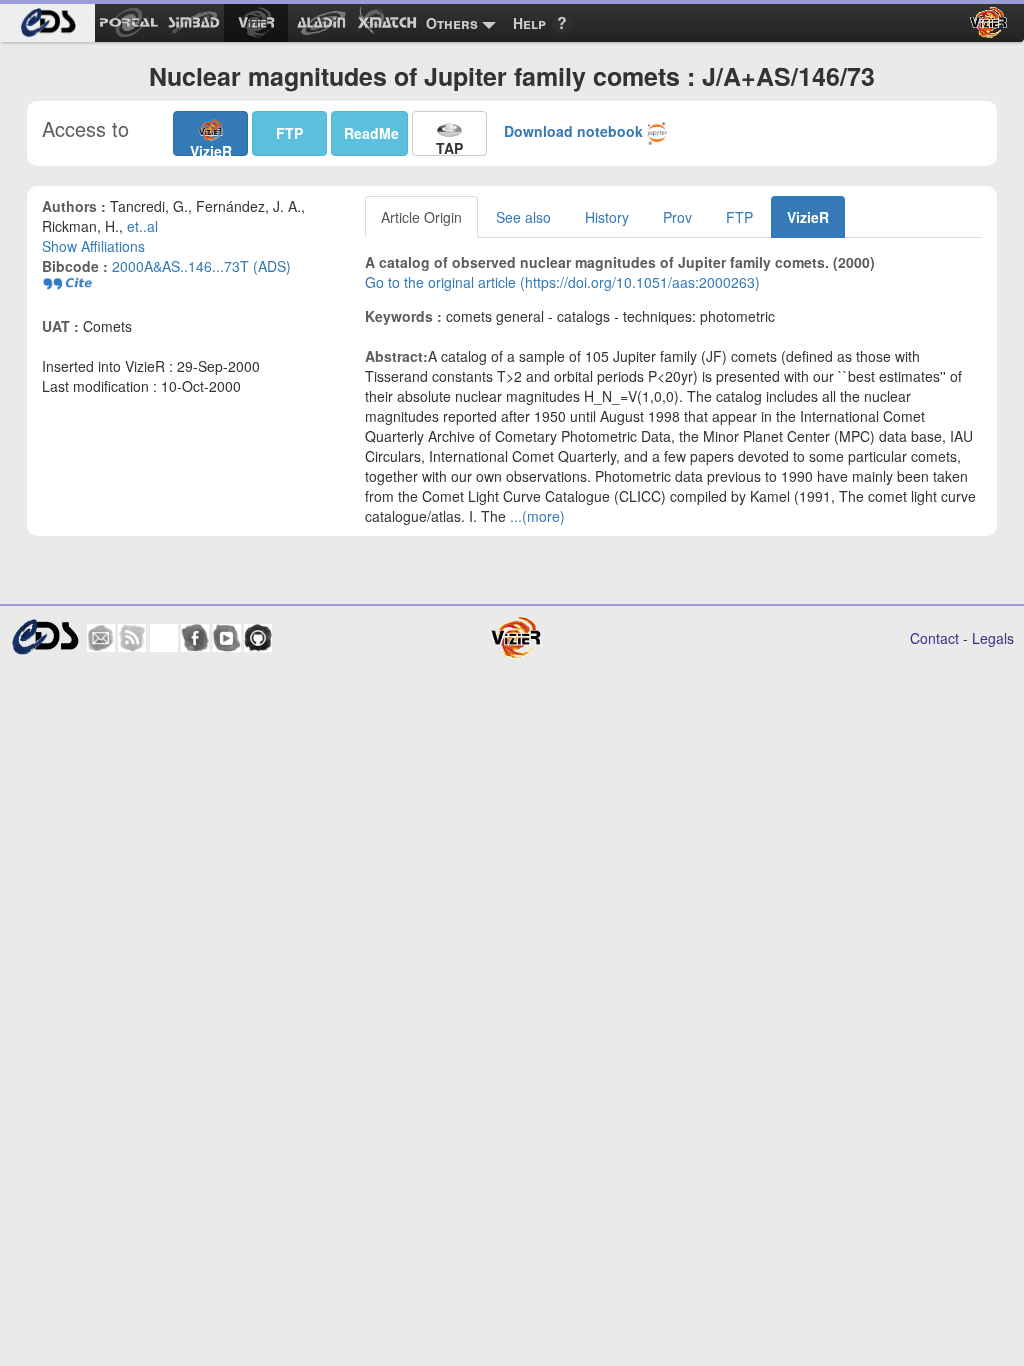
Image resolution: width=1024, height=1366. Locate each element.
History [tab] (607, 217)
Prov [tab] (677, 217)
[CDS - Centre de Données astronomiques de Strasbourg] (45, 637)
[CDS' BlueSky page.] (164, 638)
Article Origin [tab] (421, 217)
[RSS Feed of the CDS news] (132, 638)
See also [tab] (523, 217)
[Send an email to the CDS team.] (101, 638)
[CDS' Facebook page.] (195, 638)
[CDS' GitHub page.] (258, 638)
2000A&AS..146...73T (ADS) (201, 266)
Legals (993, 638)
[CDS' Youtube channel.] (227, 638)
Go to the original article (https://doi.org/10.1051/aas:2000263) (562, 282)
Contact (934, 638)
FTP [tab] (739, 217)
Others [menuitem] (452, 23)
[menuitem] (47, 23)
